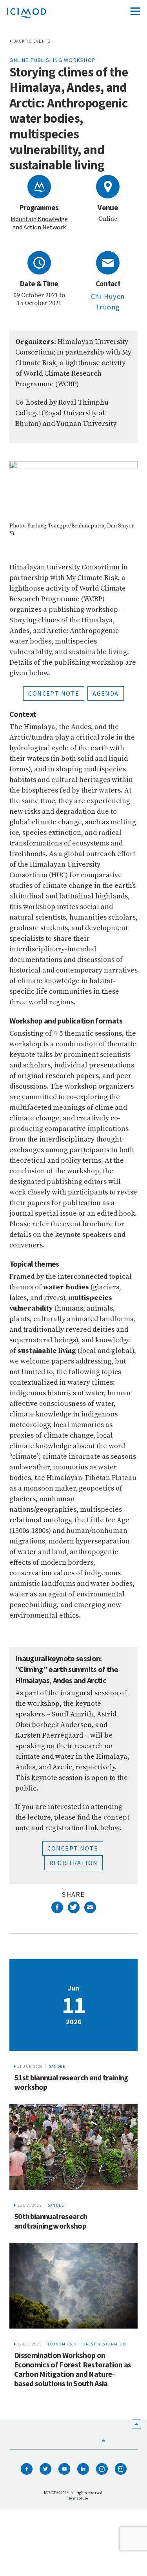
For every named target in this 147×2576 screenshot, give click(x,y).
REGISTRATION (74, 1863)
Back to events (32, 41)
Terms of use (78, 2498)
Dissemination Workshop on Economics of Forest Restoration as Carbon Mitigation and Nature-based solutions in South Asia (73, 2369)
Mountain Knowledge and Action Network (39, 223)
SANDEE (57, 2066)
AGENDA (105, 693)
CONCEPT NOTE (54, 693)
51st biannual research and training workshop (71, 2082)
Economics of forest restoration (87, 2344)
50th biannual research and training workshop (51, 2221)
